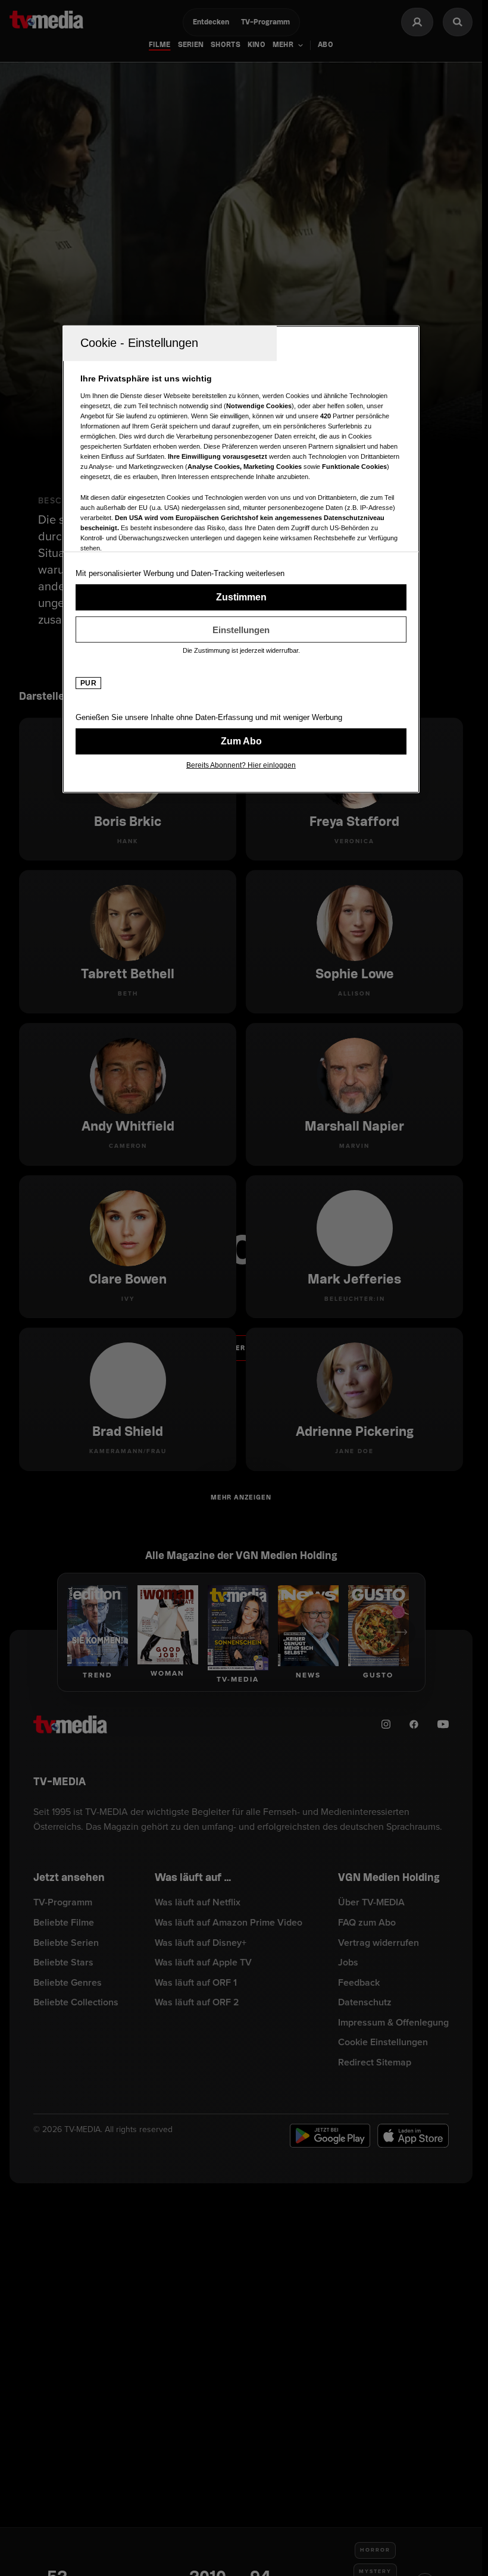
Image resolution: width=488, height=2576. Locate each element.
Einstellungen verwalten (241, 630)
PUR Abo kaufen (241, 741)
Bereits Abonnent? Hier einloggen (241, 765)
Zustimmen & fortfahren (241, 597)
